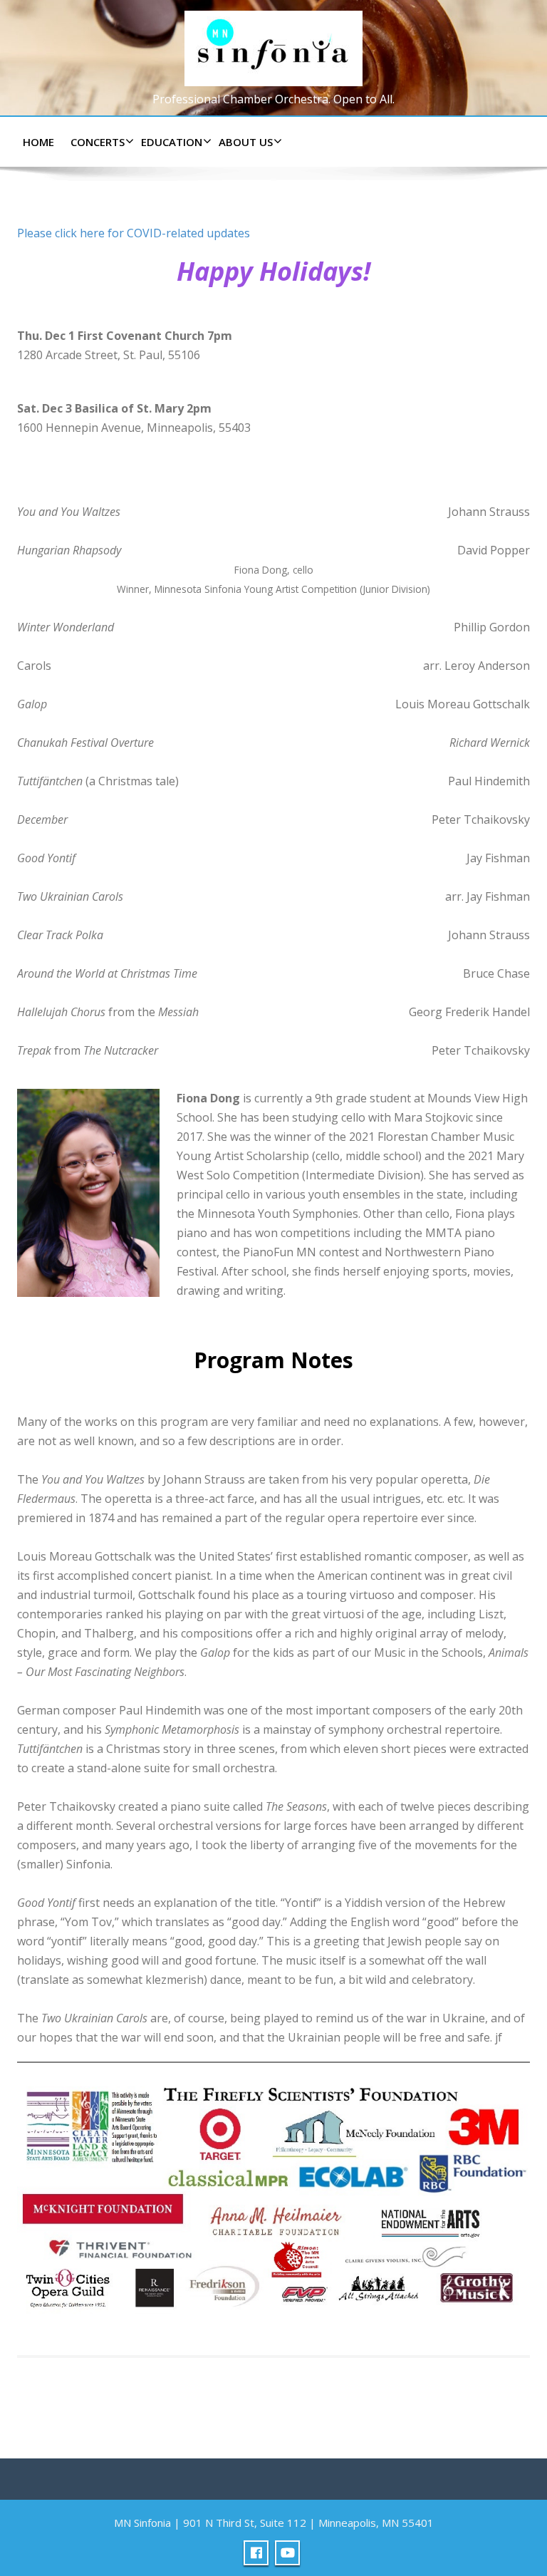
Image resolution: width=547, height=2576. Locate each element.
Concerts (98, 142)
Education (172, 142)
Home (38, 142)
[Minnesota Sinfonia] (273, 45)
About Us (246, 142)
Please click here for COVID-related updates (134, 233)
